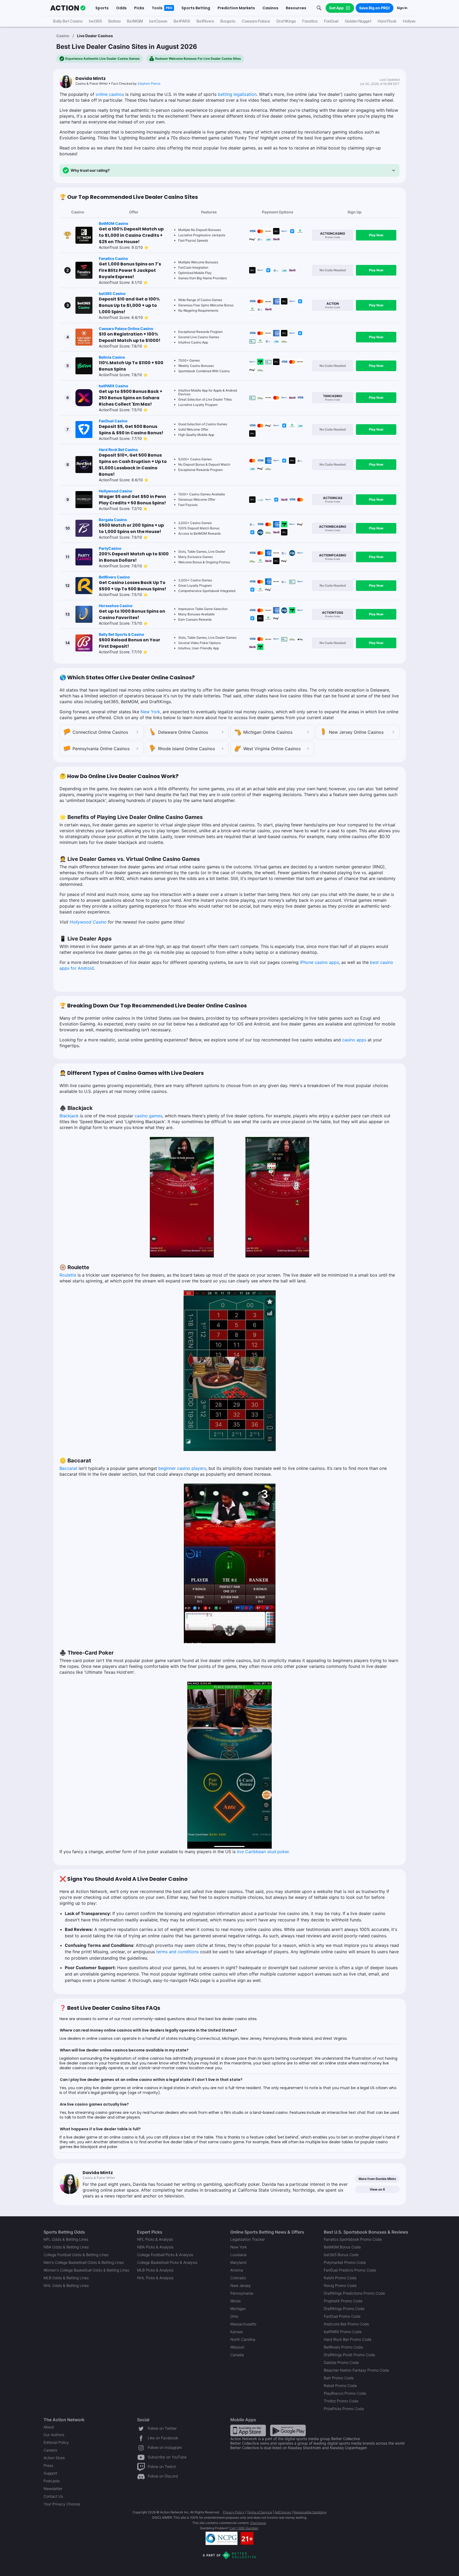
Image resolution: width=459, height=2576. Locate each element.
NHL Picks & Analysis (155, 2278)
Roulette (68, 1275)
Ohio (234, 2316)
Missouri (237, 2347)
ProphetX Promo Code (343, 2301)
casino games (148, 1116)
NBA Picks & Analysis (155, 2247)
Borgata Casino (113, 520)
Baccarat (68, 1468)
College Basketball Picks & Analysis (167, 2262)
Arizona (237, 2270)
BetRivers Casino (114, 577)
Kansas (237, 2332)
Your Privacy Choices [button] (62, 2504)
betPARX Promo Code (343, 2332)
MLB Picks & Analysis (155, 2270)
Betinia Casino (112, 357)
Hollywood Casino (116, 491)
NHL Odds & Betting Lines (66, 2285)
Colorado (238, 2278)
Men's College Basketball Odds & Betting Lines (84, 2262)
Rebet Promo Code (340, 2386)
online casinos (110, 94)
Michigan (238, 2309)
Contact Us (53, 2496)
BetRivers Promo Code (343, 2347)
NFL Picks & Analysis (155, 2239)
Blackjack (69, 1116)
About (49, 2427)
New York (150, 712)
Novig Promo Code (340, 2285)
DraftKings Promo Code (344, 2309)
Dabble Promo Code (341, 2362)
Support (50, 2473)
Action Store (54, 2458)
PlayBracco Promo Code (345, 2393)
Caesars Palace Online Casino (126, 329)
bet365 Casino (112, 293)
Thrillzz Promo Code (341, 2401)
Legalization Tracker (248, 2239)
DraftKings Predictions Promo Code (354, 2293)
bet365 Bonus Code (341, 2255)
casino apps (354, 1040)
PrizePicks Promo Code (344, 2409)
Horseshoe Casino (116, 606)
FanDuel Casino (113, 421)
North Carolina (243, 2339)
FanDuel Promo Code (342, 2316)
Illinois (235, 2301)
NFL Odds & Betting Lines (66, 2239)
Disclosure (258, 2523)
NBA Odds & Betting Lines (66, 2247)
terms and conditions (177, 1952)
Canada (237, 2355)
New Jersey (241, 2285)
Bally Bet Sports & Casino (122, 634)
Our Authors (54, 2435)
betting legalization (237, 94)
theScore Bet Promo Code (346, 2324)
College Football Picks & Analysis (165, 2255)
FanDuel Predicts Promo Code (350, 2270)
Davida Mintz (91, 78)
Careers (50, 2450)
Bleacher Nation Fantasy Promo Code (356, 2370)
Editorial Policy (56, 2442)
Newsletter (53, 2489)
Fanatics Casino (113, 258)
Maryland (238, 2262)
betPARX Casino (114, 386)
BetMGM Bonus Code (342, 2247)
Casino (63, 36)
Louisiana (238, 2255)
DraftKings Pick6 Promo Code (349, 2355)
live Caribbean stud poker (263, 1852)
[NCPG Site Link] (222, 2538)
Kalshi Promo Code (340, 2278)
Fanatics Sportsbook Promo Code (353, 2239)
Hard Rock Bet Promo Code (348, 2339)
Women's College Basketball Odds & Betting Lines (86, 2270)
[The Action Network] (68, 8)
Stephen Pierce (149, 83)
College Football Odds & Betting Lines (76, 2255)
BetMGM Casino (114, 223)
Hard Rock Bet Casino (118, 450)
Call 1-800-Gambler (244, 2528)
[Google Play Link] (288, 2430)
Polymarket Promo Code (345, 2262)
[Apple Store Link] (248, 2430)
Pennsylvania (242, 2293)
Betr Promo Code (339, 2378)
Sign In (402, 8)
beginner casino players (182, 1468)
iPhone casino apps (319, 962)
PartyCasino (110, 548)
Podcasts (52, 2481)
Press (48, 2465)
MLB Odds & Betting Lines (66, 2278)
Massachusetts (243, 2324)
